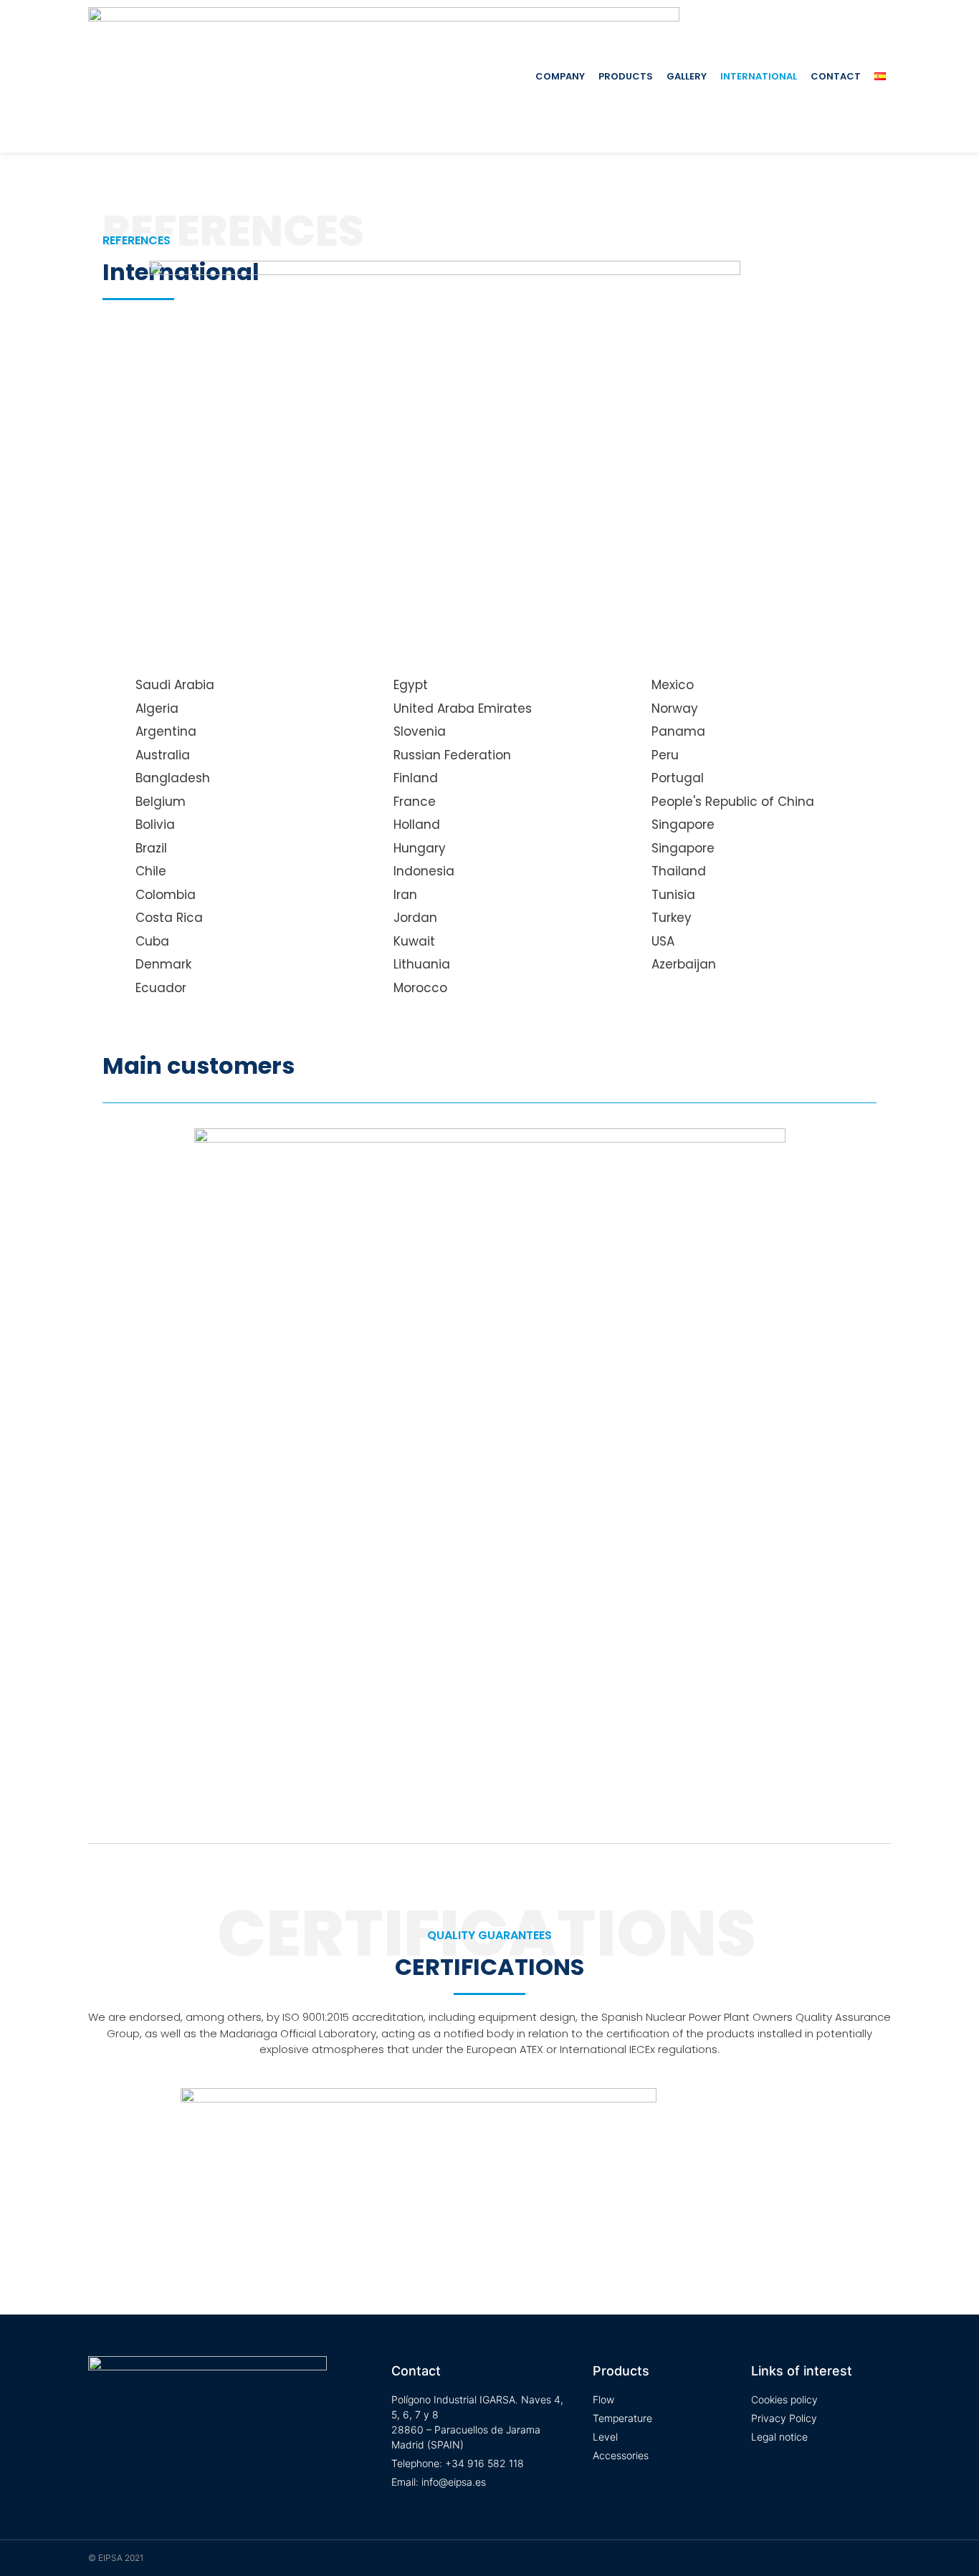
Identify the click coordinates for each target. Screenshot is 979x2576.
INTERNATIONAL (759, 76)
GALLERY (687, 76)
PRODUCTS (626, 76)
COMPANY (560, 76)
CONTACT (836, 76)
